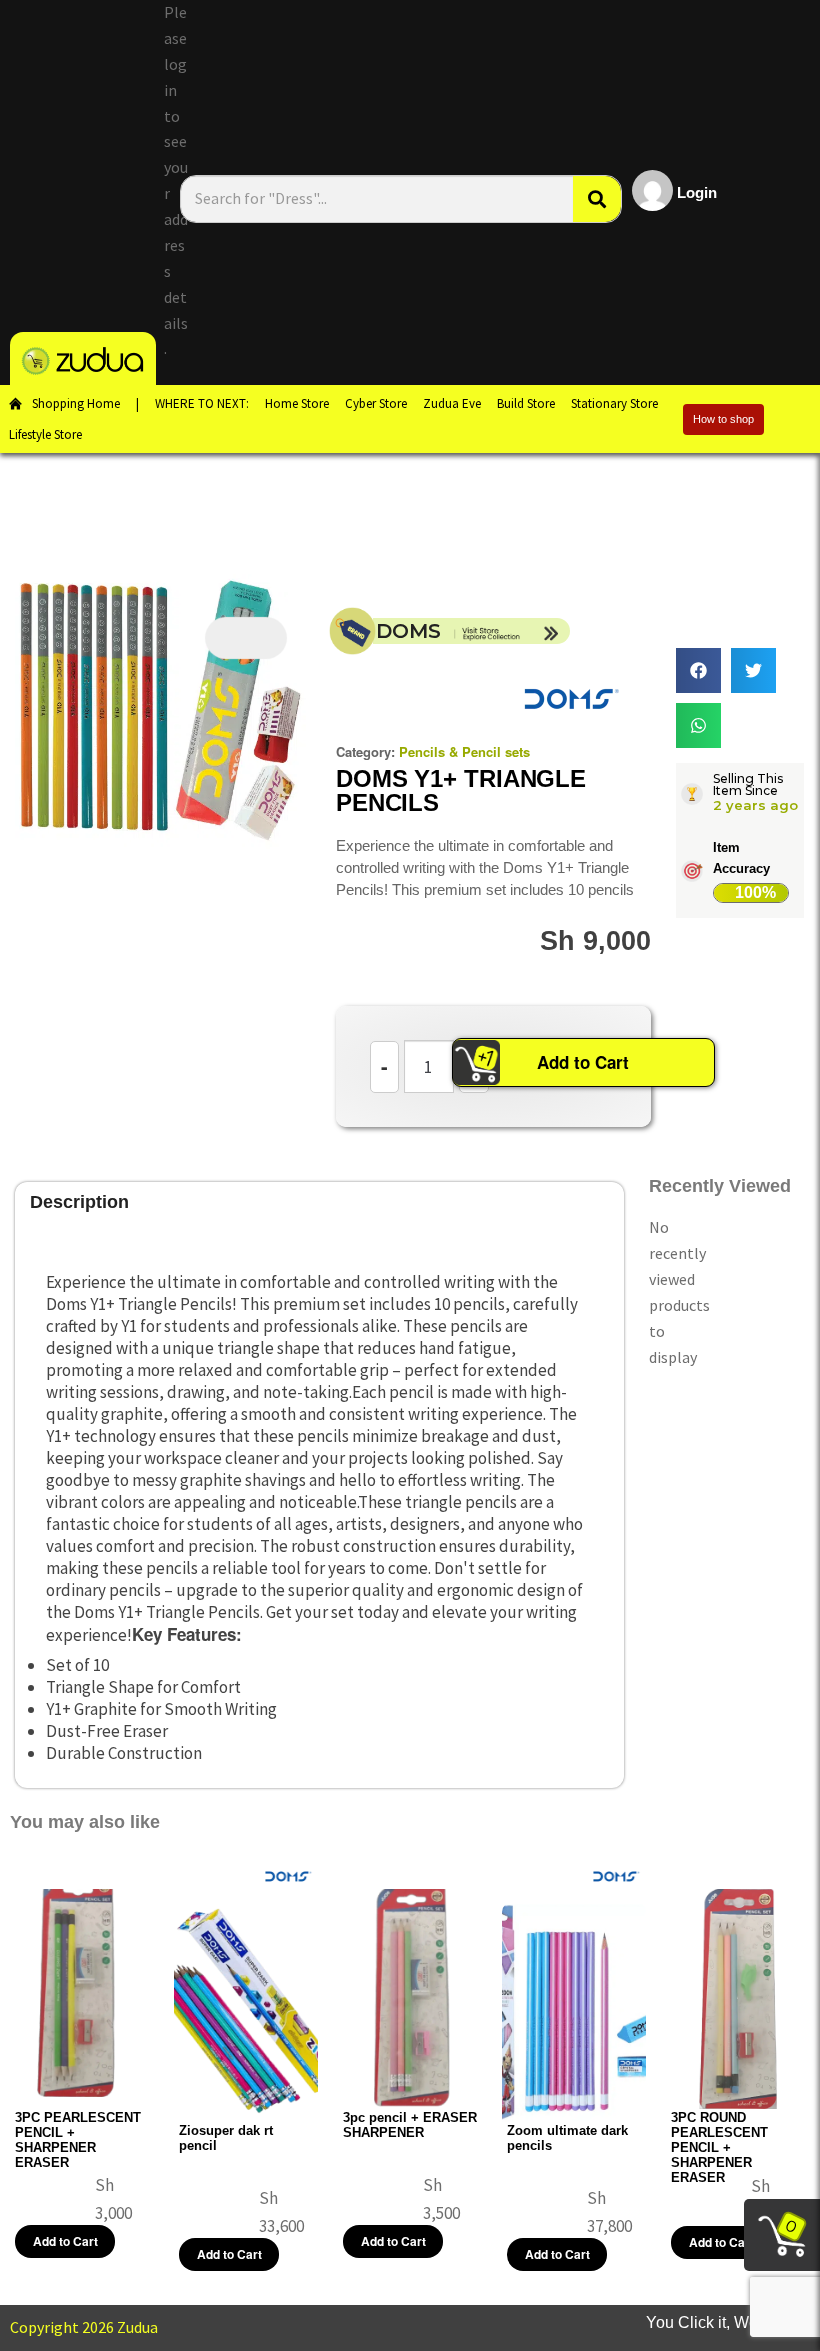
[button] (698, 670)
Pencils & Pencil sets (464, 751)
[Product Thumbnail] (246, 638)
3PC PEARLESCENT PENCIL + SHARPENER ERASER (78, 2140)
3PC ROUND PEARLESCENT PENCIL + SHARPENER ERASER (719, 2147)
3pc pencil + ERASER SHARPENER (410, 2125)
